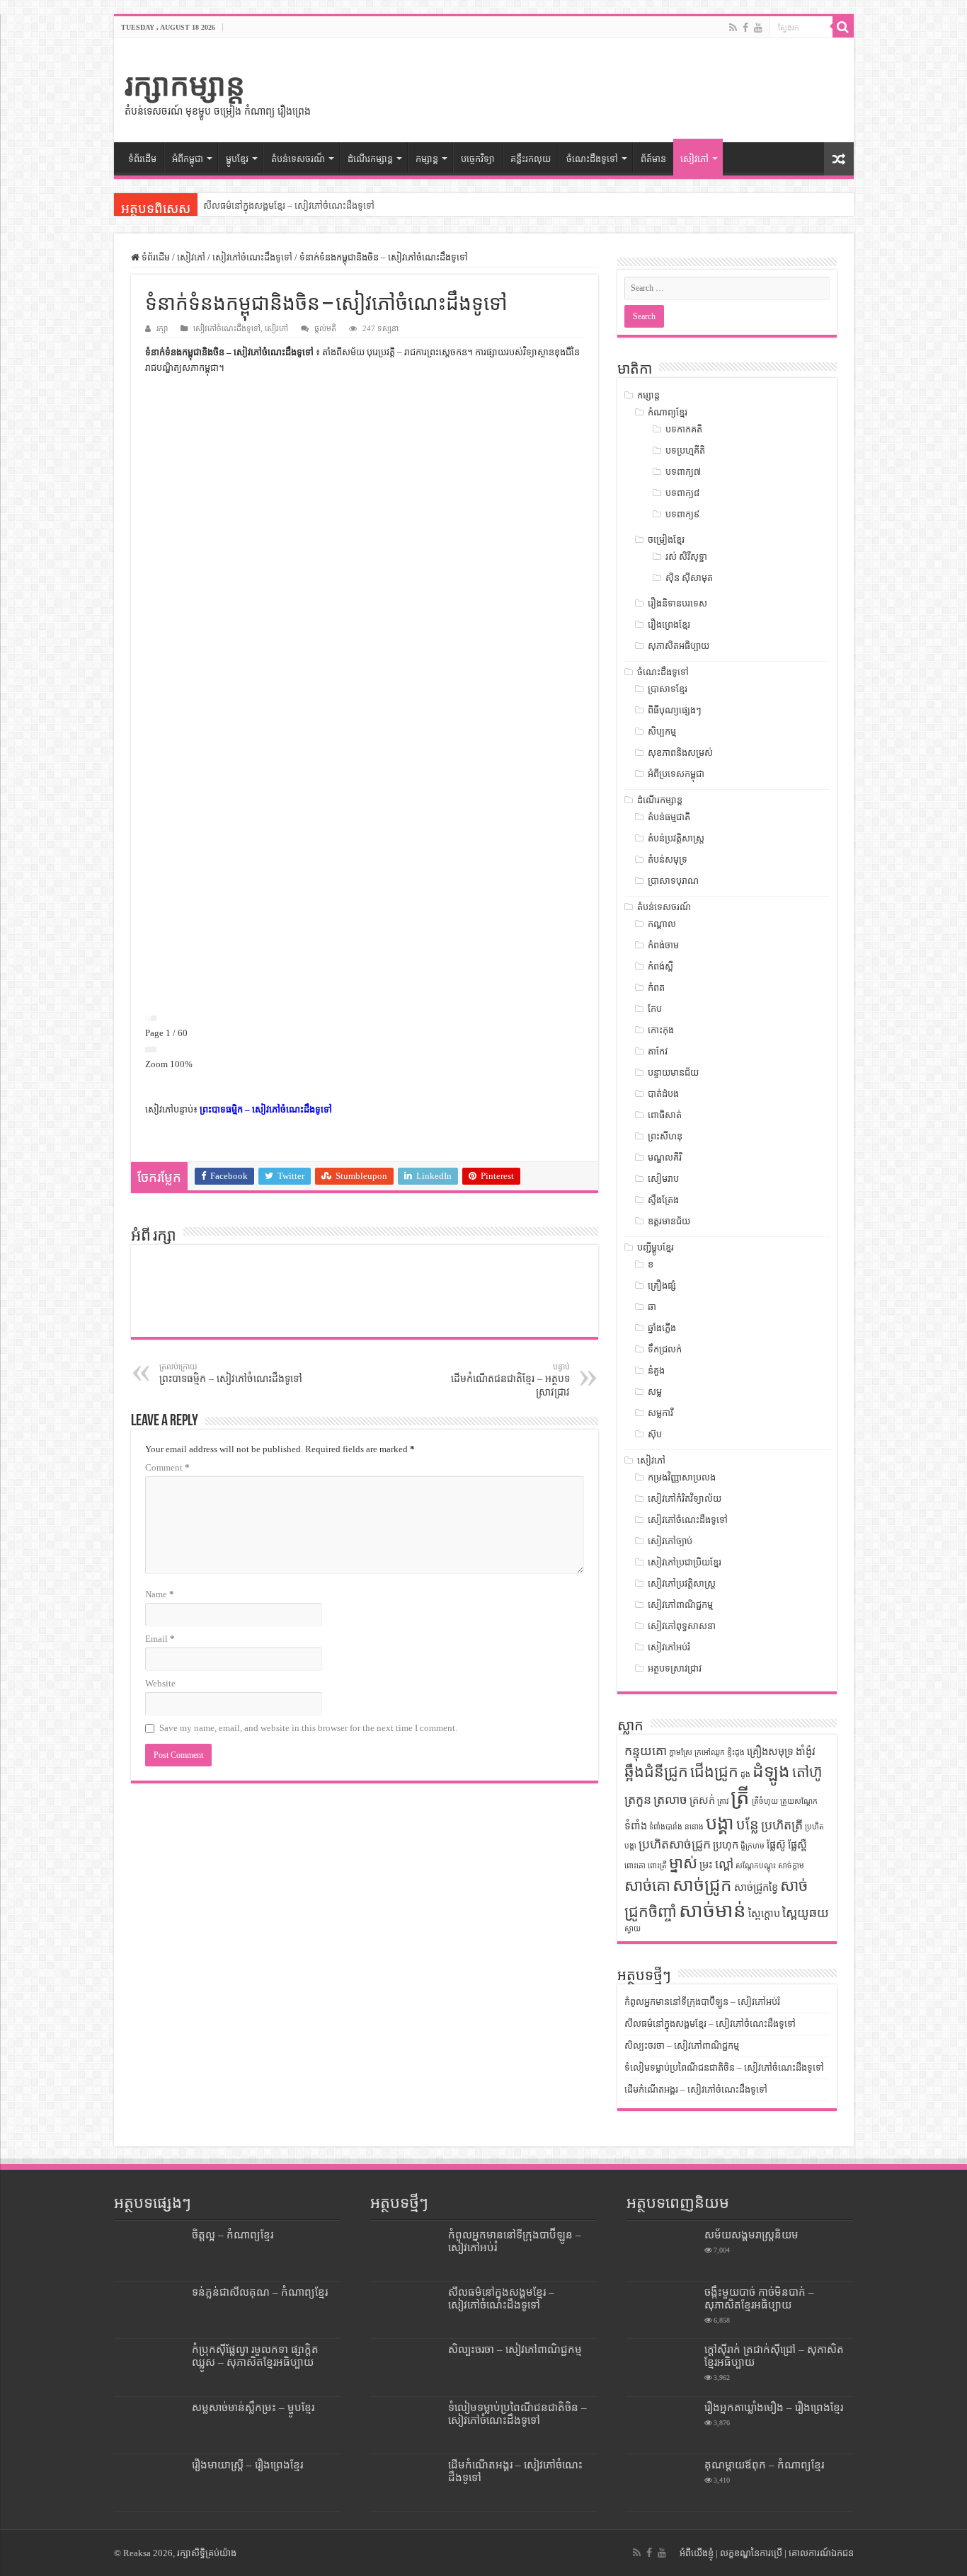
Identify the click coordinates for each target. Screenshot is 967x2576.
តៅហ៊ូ (807, 1772)
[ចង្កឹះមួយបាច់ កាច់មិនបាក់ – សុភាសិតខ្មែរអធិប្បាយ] (662, 2310)
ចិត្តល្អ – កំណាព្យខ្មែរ (233, 2235)
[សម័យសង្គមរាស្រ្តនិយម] (662, 2253)
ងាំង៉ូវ (806, 1752)
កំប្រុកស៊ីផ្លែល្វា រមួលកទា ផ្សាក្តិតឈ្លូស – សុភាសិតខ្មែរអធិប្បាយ (255, 2356)
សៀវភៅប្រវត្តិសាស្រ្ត (682, 1583)
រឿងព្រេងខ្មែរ (669, 625)
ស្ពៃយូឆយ (806, 1913)
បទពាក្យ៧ (683, 472)
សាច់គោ (647, 1886)
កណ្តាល (662, 924)
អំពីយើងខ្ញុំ (697, 2553)
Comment (167, 1467)
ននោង (694, 1827)
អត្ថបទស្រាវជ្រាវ (675, 1668)
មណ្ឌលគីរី (665, 1157)
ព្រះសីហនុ (665, 1136)
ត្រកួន (638, 1800)
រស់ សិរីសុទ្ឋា (686, 557)
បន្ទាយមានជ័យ (673, 1073)
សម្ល (655, 1392)
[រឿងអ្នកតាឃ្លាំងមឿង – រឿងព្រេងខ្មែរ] (662, 2425)
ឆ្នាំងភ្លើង (662, 1328)
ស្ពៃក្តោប (764, 1914)
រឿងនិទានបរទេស (677, 603)
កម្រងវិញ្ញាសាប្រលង (682, 1477)
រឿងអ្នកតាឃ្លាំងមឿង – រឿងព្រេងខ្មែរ (774, 2407)
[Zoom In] (154, 1050)
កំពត (656, 988)
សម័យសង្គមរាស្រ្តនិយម (751, 2235)
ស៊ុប (655, 1434)
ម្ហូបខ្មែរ (237, 159)
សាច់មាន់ (713, 1910)
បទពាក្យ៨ (682, 493)
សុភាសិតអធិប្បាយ (679, 646)
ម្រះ (706, 1865)
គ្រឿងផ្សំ (662, 1286)
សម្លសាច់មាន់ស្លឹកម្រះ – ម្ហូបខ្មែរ (253, 2407)
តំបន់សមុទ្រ (668, 859)
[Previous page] (148, 1018)
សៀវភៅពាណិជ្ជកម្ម (680, 1605)
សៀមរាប (663, 1179)
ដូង (745, 1775)
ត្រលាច (670, 1800)
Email (160, 1639)
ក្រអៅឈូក (710, 1753)
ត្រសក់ (702, 1800)
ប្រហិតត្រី (782, 1825)
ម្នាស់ (683, 1863)
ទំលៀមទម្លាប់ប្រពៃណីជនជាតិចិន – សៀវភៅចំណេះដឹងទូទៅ (724, 2068)
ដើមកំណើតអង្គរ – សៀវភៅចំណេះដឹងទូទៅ (696, 2089)
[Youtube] (758, 28)
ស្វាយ (633, 1929)
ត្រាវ (723, 1801)
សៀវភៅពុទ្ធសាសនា (682, 1626)
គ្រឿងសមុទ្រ (770, 1752)
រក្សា (162, 328)
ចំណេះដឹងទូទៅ (592, 159)
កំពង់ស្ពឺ (660, 966)
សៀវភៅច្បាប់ (670, 1541)
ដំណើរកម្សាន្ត (370, 159)
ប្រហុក (726, 1845)
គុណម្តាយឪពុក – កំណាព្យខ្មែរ (764, 2465)
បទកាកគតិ (684, 429)
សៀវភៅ (694, 159)
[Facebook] (745, 28)
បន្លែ (748, 1824)
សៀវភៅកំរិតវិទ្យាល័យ (685, 1499)
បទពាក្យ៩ (682, 514)
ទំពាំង (636, 1826)
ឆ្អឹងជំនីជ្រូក (656, 1772)
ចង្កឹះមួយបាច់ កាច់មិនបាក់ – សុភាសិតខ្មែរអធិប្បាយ (759, 2298)
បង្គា (720, 1823)
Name (160, 1594)
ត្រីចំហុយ (765, 1801)
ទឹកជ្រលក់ (665, 1349)
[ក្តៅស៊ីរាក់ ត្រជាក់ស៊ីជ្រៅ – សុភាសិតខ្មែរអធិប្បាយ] (662, 2367)
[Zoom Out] (148, 1050)
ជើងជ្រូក (714, 1772)
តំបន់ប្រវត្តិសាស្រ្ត (676, 838)
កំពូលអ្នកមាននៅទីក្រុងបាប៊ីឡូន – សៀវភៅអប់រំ (702, 2002)
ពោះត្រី (657, 1866)
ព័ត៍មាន (653, 159)
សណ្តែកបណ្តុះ (756, 1866)
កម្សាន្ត (427, 159)
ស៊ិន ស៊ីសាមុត (689, 578)
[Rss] (733, 28)
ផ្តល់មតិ (325, 328)
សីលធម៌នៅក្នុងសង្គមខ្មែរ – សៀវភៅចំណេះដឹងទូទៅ (710, 2024)
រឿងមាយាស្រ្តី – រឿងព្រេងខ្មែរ (247, 2465)
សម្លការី (660, 1413)
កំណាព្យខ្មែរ (668, 412)
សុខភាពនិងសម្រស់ (680, 753)
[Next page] (154, 1018)
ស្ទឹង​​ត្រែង (663, 1200)
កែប (655, 1009)
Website (160, 1683)
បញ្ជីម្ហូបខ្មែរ (656, 1247)
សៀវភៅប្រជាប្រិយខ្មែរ (685, 1562)
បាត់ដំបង (663, 1094)
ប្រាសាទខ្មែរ (668, 689)
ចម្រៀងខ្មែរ (666, 540)
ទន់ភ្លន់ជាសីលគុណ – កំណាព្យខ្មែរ (260, 2292)
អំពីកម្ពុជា (188, 159)
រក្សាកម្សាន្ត (185, 85)
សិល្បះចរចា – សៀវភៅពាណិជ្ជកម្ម (261, 206)
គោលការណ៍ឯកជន (821, 2553)
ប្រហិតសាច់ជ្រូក (675, 1844)
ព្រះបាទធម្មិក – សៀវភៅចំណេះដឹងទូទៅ (266, 1109)
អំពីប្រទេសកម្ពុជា (676, 774)
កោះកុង (661, 1030)
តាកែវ (658, 1051)
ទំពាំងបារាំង (666, 1827)
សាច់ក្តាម (791, 1866)
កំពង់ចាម (663, 945)
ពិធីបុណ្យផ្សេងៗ (675, 710)
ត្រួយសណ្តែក (799, 1801)
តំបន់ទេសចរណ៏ (298, 159)
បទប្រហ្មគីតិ (685, 450)
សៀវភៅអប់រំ (669, 1647)
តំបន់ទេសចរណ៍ (664, 907)
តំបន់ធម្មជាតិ (669, 817)
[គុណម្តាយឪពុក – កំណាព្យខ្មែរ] (662, 2483)
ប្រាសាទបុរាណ (673, 881)
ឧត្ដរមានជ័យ (669, 1221)
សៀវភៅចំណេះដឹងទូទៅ (252, 257)
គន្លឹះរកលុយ (531, 159)
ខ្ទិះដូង (736, 1753)
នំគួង (656, 1370)
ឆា (652, 1307)
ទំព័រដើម (142, 159)
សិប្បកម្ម (662, 731)
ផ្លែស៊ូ (776, 1845)
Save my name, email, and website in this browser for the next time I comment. (308, 1728)
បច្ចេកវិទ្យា (478, 159)
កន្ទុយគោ (646, 1751)
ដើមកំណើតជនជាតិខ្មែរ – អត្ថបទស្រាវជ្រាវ (510, 1380)
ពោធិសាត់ (665, 1115)
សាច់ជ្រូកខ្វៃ (756, 1887)
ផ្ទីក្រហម (753, 1846)
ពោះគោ (635, 1866)
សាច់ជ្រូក (702, 1885)
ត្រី (740, 1797)
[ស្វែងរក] (843, 27)
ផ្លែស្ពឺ (797, 1845)
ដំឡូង (771, 1771)
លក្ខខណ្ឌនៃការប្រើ (751, 2553)
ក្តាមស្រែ (681, 1753)
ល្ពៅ (724, 1864)
